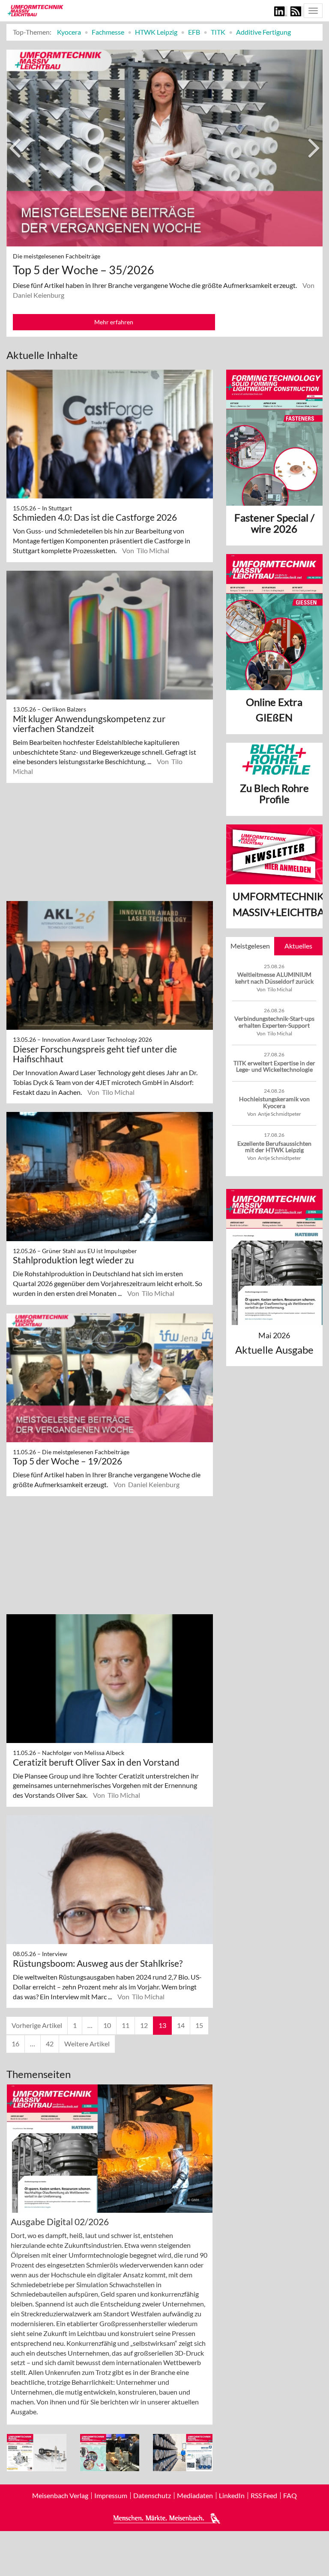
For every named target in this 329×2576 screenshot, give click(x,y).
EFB (194, 32)
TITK (218, 32)
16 (15, 2044)
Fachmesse (108, 32)
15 (199, 2025)
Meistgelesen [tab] (250, 946)
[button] (17, 193)
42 (50, 2044)
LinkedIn (232, 2496)
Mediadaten (195, 2496)
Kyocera (69, 32)
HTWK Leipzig (156, 32)
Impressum (111, 2496)
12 (144, 2025)
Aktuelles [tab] (298, 946)
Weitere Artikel (87, 2044)
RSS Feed (264, 2496)
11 (126, 2025)
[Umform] (35, 10)
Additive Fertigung (263, 32)
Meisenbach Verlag (60, 2496)
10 (107, 2025)
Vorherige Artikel (37, 2025)
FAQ (290, 2496)
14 (181, 2025)
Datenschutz (152, 2496)
